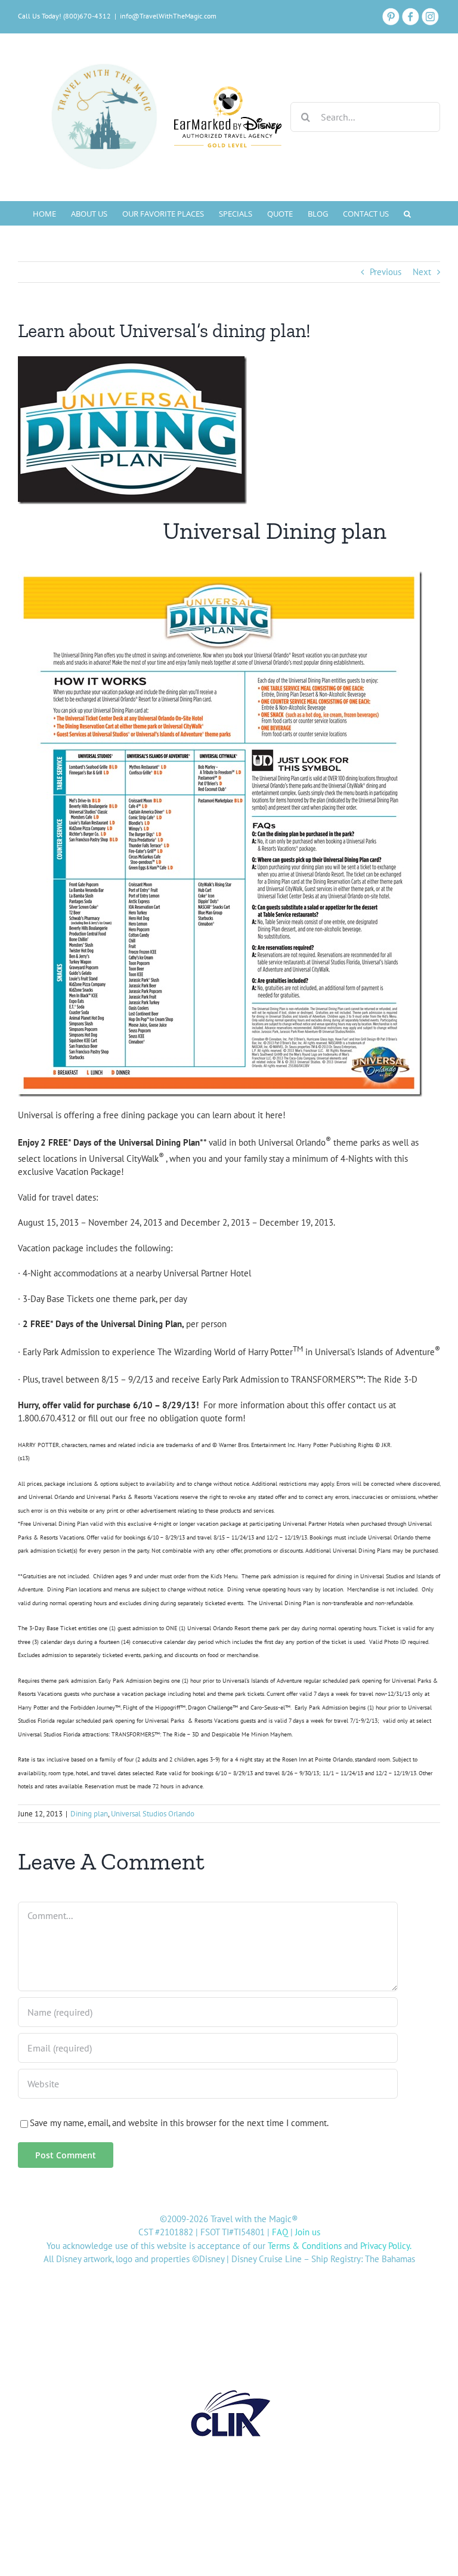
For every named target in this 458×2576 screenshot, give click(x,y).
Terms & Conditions (305, 2246)
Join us (308, 2232)
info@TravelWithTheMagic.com (168, 16)
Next (422, 272)
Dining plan (89, 1814)
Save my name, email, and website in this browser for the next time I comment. (179, 2123)
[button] (407, 213)
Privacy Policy (385, 2246)
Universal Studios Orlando (153, 1814)
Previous (386, 272)
